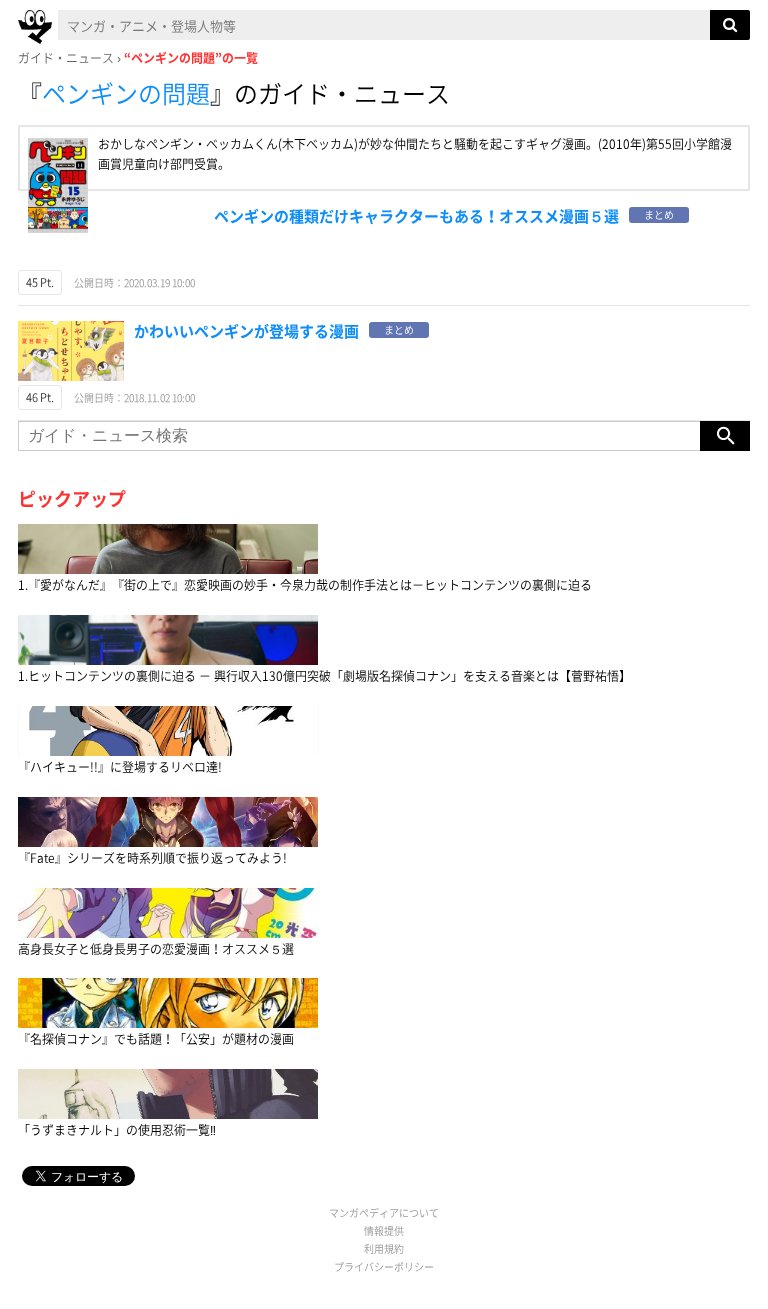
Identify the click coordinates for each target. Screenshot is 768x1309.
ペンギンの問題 (126, 93)
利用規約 (384, 1248)
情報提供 (384, 1230)
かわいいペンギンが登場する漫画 (246, 331)
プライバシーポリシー (384, 1266)
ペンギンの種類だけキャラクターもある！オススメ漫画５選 (416, 216)
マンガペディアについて (384, 1212)
